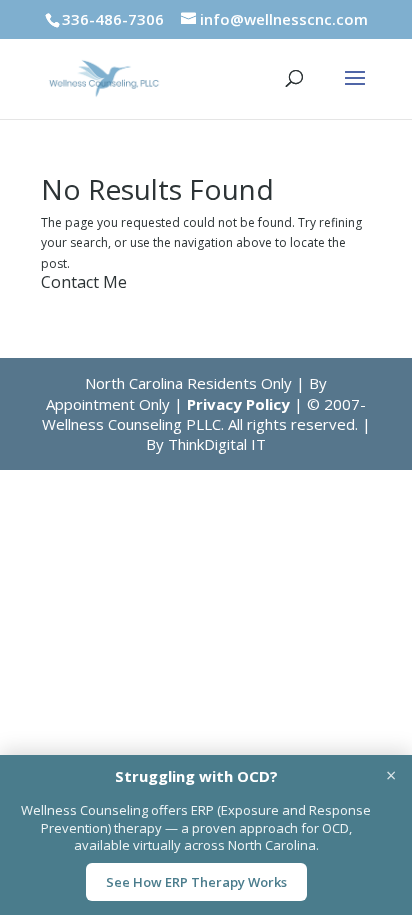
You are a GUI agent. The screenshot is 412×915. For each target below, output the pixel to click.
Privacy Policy (238, 404)
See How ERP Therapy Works (196, 882)
